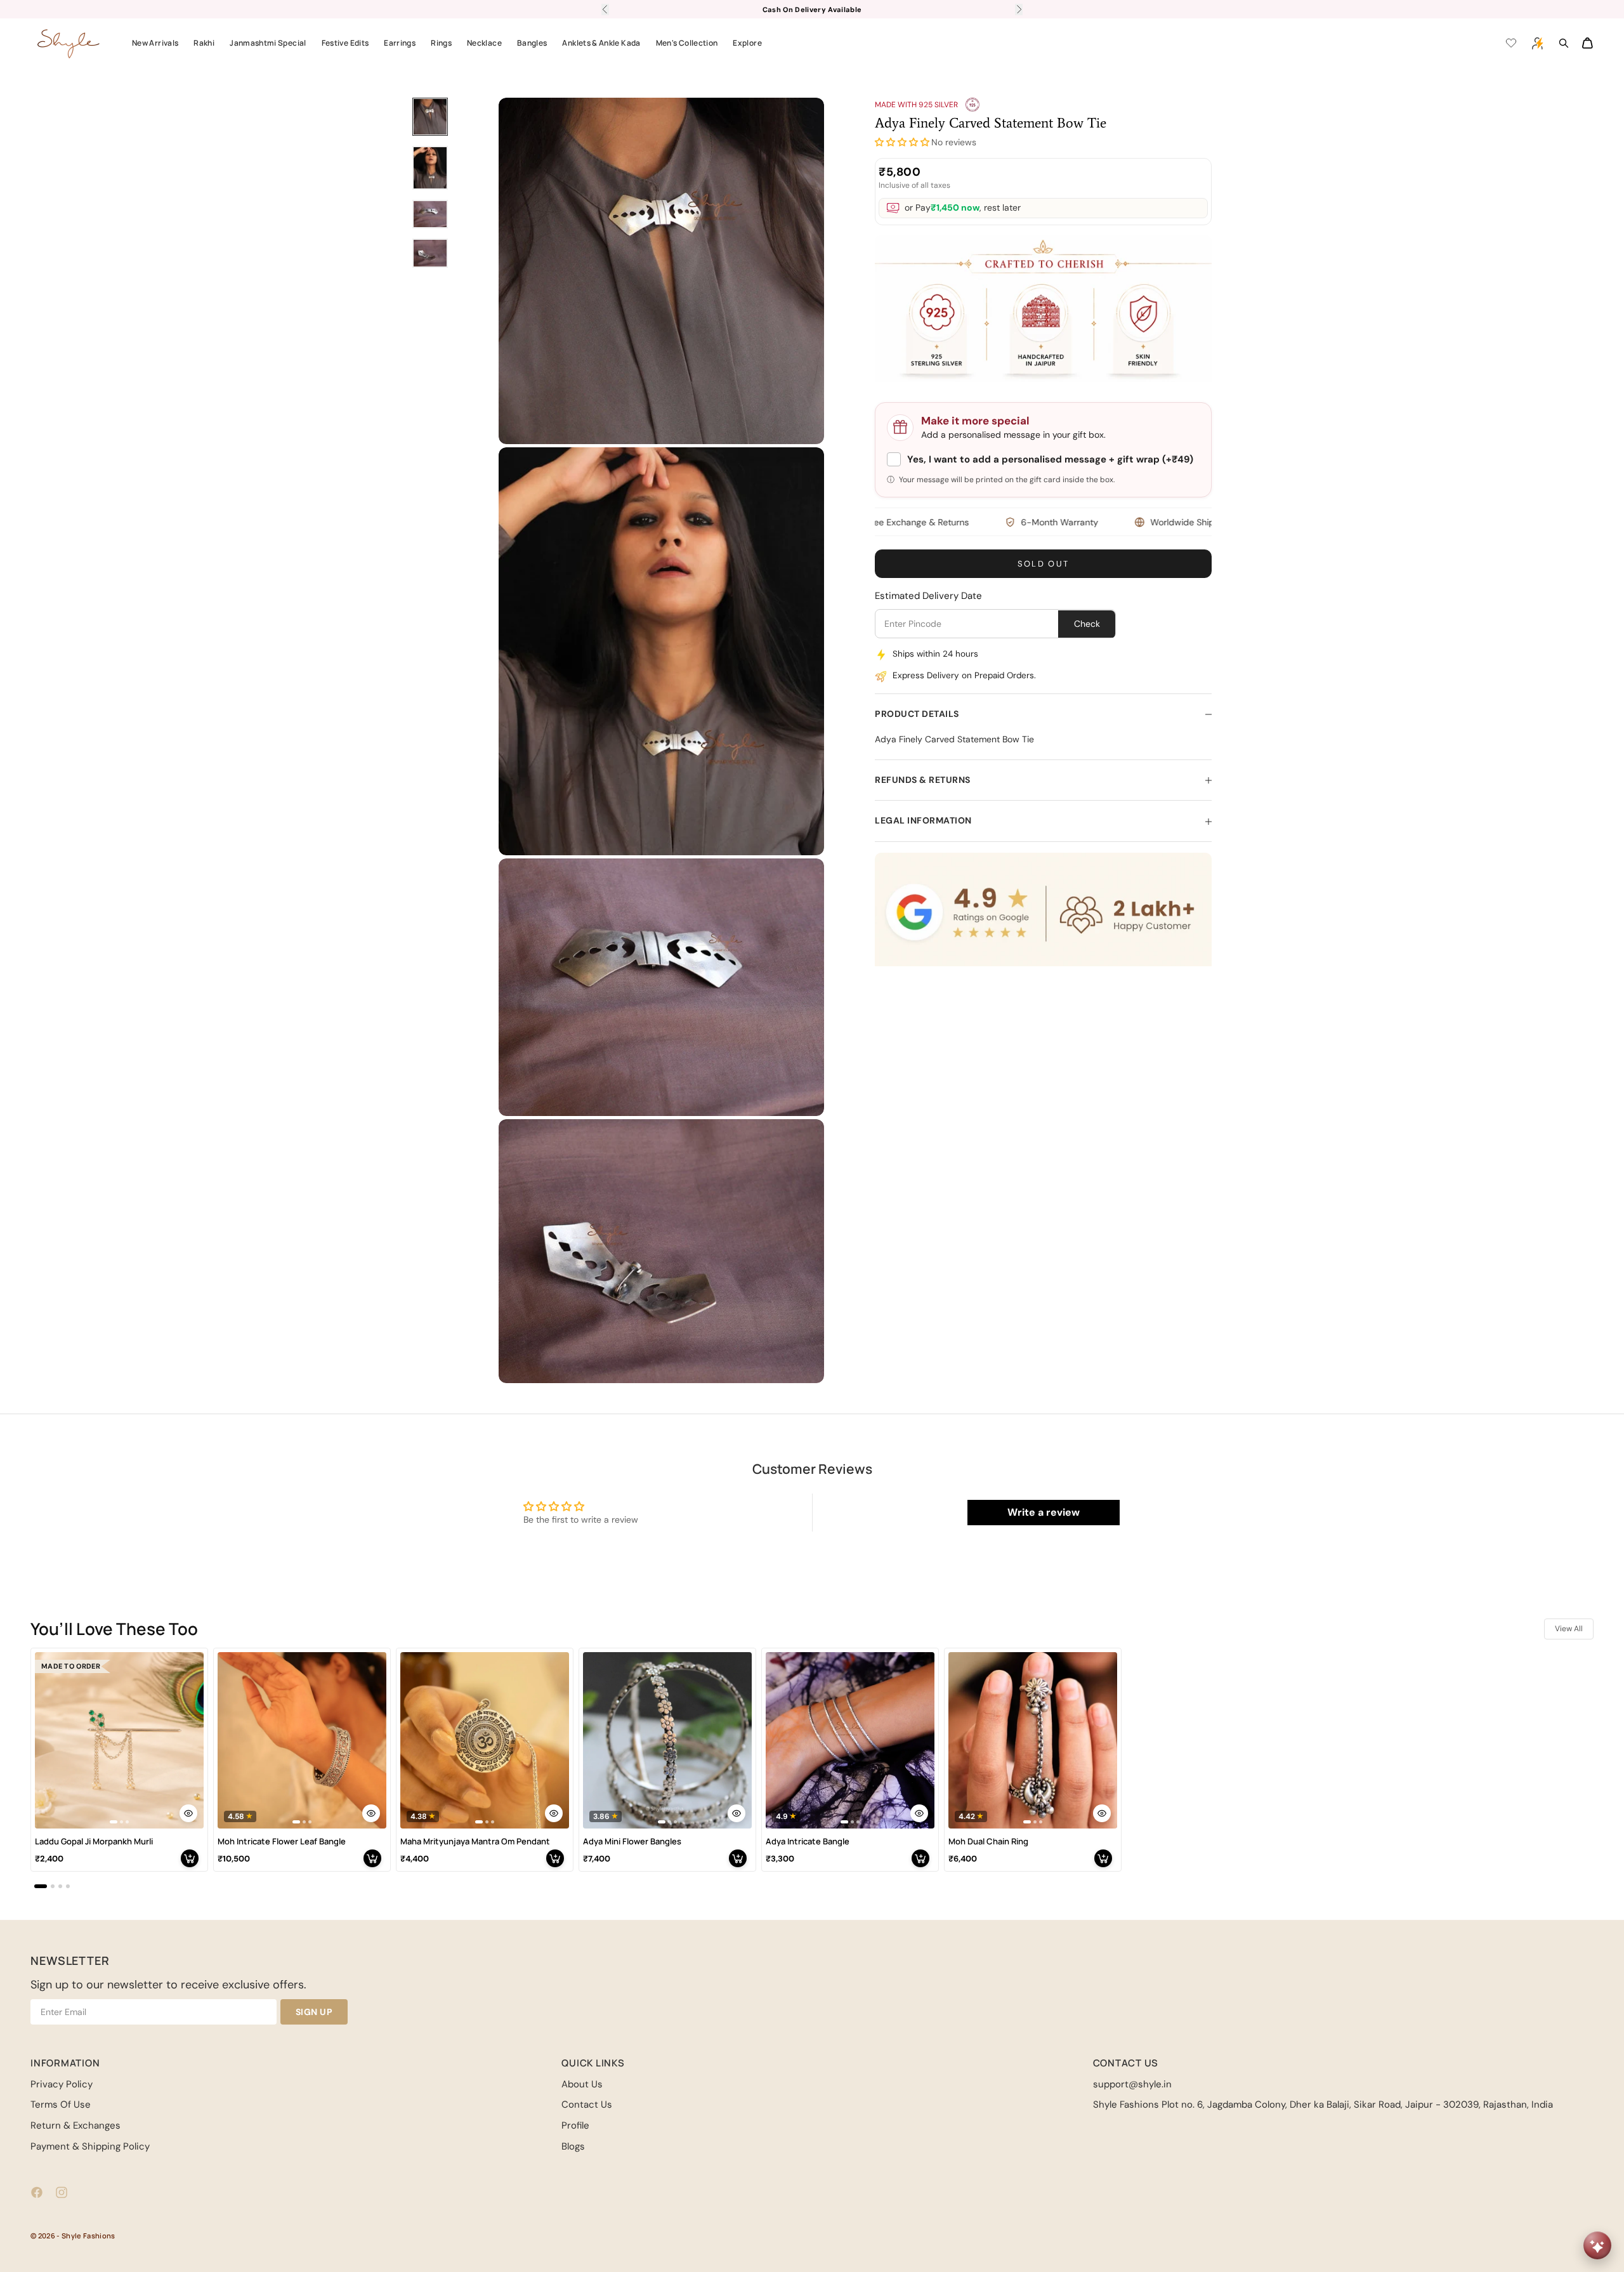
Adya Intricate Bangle (808, 1842)
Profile (575, 2125)
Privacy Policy (62, 2084)
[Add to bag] (190, 1858)
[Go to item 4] (430, 253)
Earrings (400, 43)
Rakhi (204, 43)
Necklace (484, 43)
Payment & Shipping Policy (90, 2146)
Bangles (532, 43)
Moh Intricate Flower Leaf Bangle (282, 1842)
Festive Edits (345, 43)
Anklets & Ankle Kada (601, 43)
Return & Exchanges (75, 2125)
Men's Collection (687, 43)
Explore (747, 43)
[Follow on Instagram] (62, 2192)
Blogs (573, 2146)
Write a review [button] (1044, 1512)
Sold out (1044, 564)
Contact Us (587, 2105)
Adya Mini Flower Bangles (632, 1842)
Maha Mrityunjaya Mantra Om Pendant (475, 1842)
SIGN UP (314, 2012)
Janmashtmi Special (268, 43)
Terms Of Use (61, 2105)
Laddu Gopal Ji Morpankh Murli (94, 1842)
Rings (441, 43)
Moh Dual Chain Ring (988, 1842)
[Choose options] (188, 1813)
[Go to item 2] (430, 168)
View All (1569, 1629)
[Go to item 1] (430, 117)
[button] (902, 143)
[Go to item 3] (430, 214)
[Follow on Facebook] (37, 2192)
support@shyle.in (1132, 2084)
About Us (582, 2084)
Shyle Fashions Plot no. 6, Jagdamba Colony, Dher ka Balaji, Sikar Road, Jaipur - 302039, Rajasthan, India (1323, 2105)
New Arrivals (155, 43)
